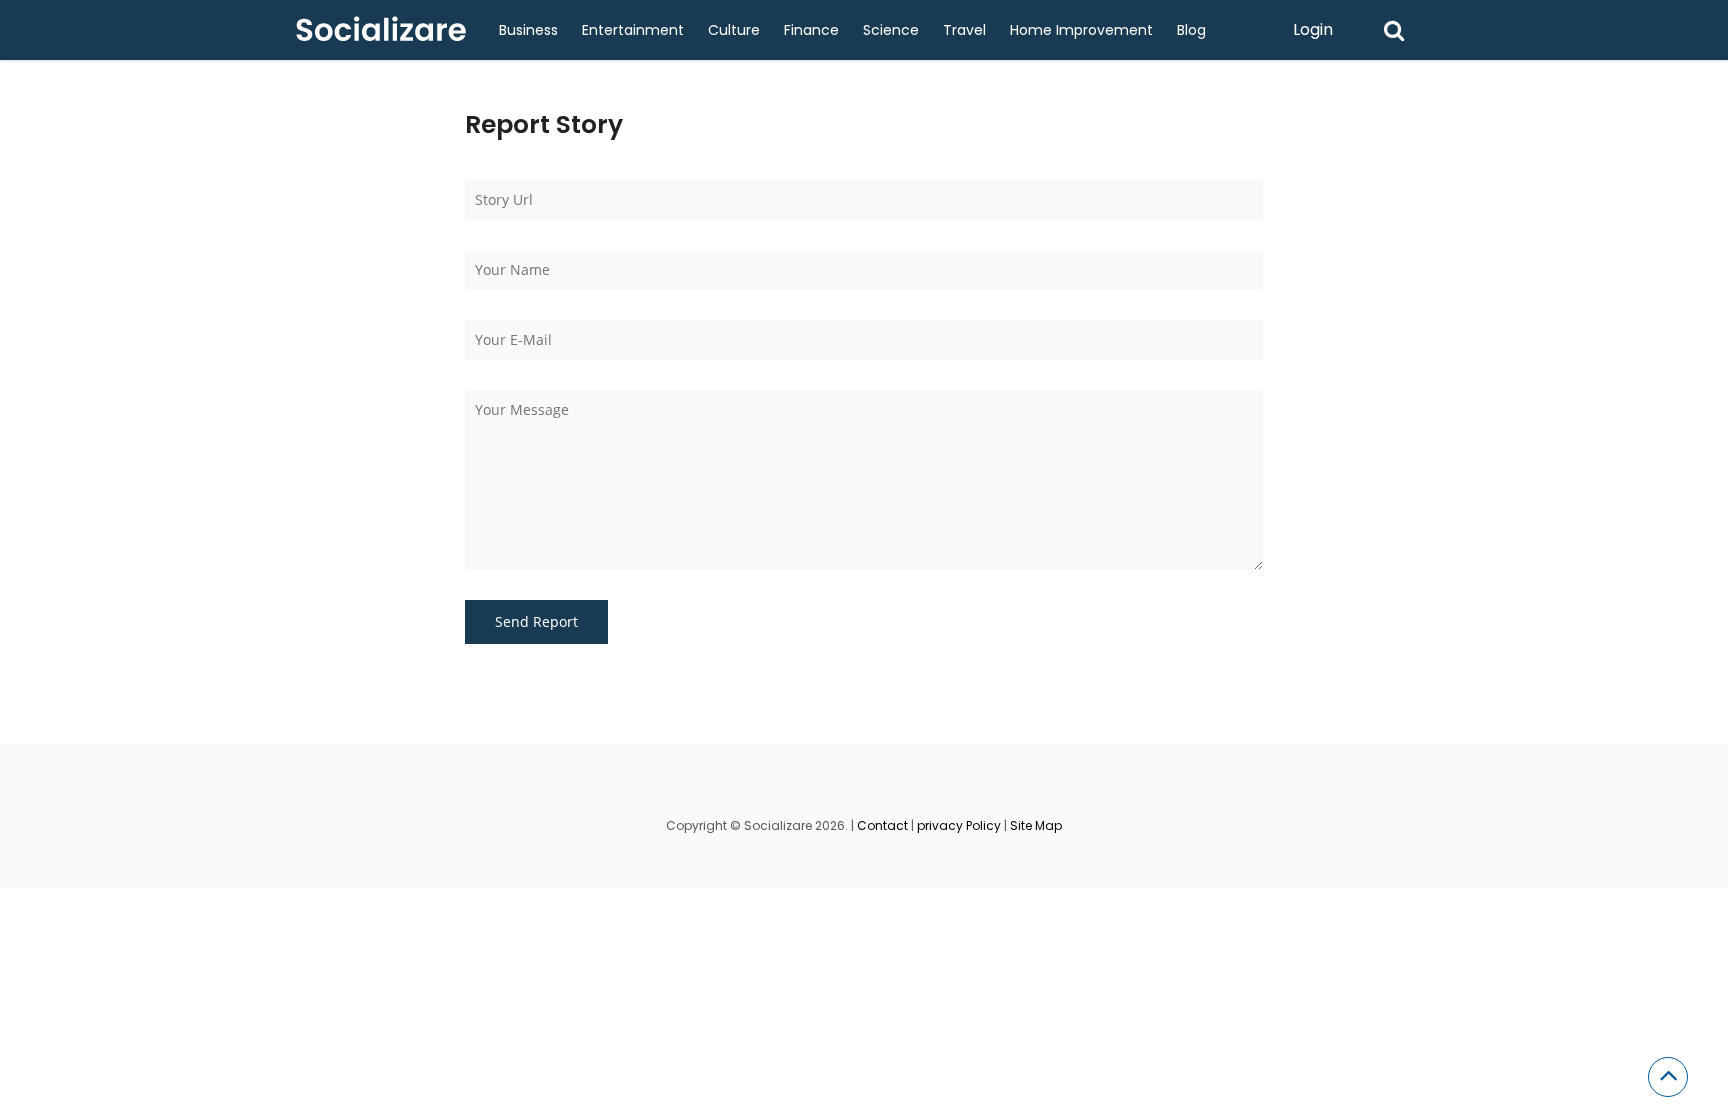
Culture (734, 30)
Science (891, 30)
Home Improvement (1081, 30)
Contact (882, 825)
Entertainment (633, 30)
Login (1313, 29)
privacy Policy (959, 825)
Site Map (1036, 825)
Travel (964, 30)
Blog (1191, 30)
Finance (811, 30)
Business (528, 30)
